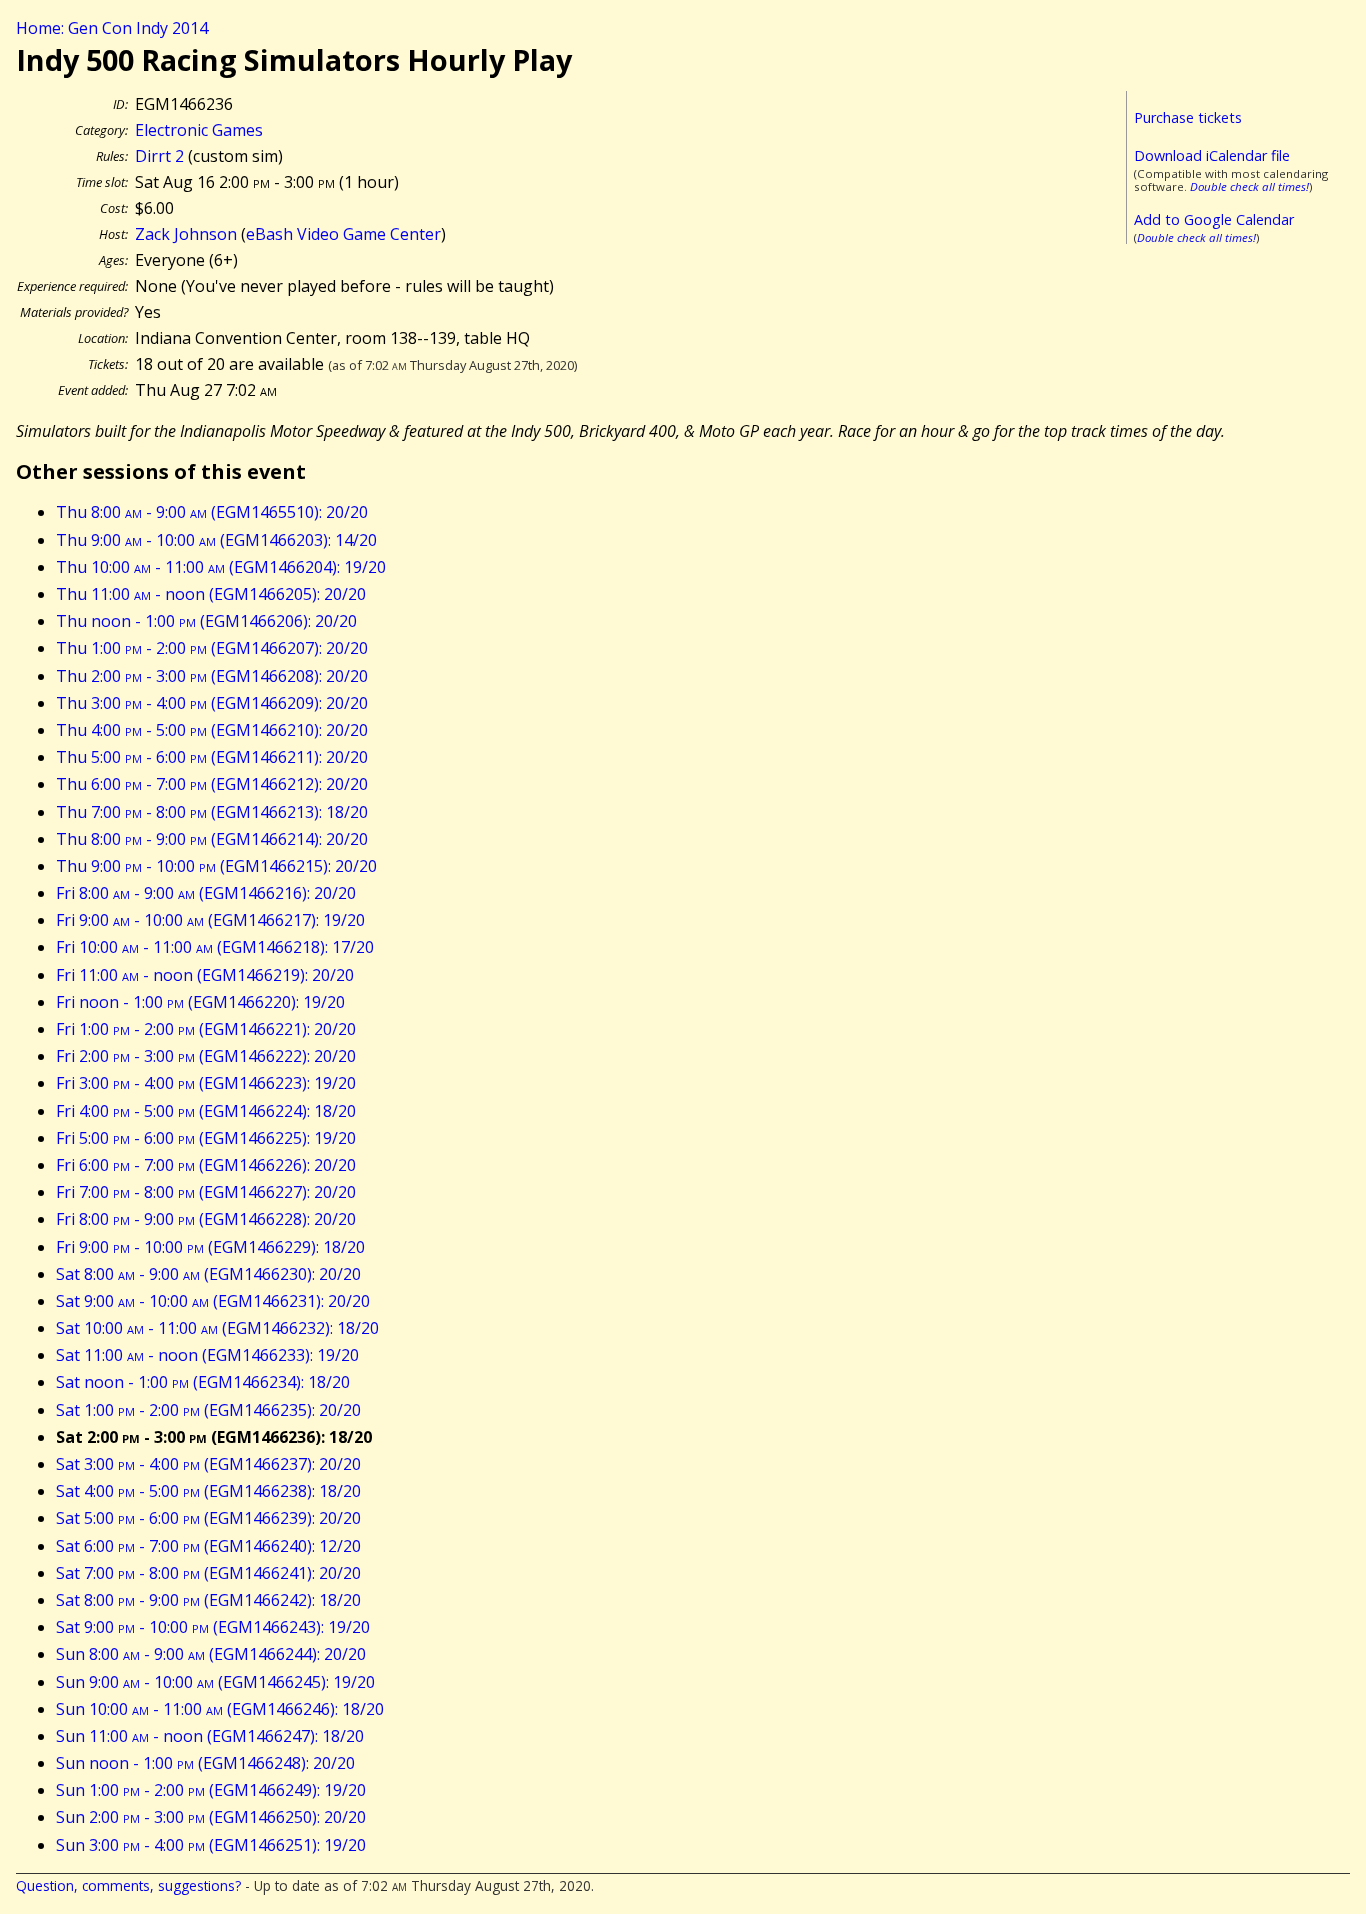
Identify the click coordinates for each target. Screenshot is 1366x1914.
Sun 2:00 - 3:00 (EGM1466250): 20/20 (211, 1817)
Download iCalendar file (1212, 155)
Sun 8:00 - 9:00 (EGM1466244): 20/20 (211, 1654)
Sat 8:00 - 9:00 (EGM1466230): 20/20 (208, 1274)
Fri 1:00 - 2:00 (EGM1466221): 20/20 (206, 1029)
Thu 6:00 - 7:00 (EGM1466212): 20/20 (212, 784)
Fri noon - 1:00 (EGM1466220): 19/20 (200, 1002)
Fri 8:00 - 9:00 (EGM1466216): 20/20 (206, 893)
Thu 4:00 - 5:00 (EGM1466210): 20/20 (212, 730)
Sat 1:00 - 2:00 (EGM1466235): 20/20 (208, 1410)
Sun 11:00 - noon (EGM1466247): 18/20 (210, 1736)
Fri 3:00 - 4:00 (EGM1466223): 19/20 (206, 1083)
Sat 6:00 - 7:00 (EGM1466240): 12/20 (208, 1546)
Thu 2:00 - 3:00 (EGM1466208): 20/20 (212, 676)
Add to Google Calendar (1214, 219)
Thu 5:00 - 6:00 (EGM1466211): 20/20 (212, 757)
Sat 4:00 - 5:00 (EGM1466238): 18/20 (208, 1491)
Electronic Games (199, 130)
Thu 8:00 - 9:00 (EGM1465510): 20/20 (212, 512)
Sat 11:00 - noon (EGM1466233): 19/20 (207, 1355)
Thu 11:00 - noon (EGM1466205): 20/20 (211, 594)
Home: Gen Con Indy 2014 (112, 28)
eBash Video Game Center (343, 234)
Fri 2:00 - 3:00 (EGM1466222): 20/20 (206, 1056)
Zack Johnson (186, 234)
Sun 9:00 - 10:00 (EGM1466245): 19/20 (215, 1682)
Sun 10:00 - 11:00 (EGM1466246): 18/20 (220, 1709)
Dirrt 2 (159, 156)
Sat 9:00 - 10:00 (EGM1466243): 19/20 (213, 1627)
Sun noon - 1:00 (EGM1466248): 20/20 (205, 1763)
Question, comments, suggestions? (128, 1885)
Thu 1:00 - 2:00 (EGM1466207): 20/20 (212, 648)
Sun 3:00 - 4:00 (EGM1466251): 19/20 (211, 1845)
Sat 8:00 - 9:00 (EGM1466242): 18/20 (208, 1600)
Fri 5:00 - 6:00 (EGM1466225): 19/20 (206, 1138)
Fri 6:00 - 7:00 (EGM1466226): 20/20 (206, 1165)
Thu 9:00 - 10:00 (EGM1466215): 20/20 (216, 866)
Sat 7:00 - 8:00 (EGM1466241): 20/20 (208, 1573)
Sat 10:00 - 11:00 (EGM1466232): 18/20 (217, 1328)
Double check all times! (1249, 186)
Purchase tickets (1188, 117)
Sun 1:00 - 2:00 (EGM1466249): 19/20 (211, 1790)
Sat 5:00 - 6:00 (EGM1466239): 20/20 (208, 1518)
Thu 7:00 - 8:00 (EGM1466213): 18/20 (212, 812)
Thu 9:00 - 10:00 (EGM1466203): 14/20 (216, 540)
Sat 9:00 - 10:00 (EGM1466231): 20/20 (213, 1301)
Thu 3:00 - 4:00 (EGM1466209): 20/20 (212, 703)
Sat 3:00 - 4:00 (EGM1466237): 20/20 (208, 1464)
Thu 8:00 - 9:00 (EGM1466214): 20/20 (212, 839)
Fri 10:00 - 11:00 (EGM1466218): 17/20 (215, 947)
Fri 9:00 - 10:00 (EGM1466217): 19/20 (210, 920)
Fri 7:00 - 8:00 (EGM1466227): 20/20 (206, 1192)
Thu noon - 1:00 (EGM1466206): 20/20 (206, 621)
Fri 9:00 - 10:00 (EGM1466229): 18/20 (210, 1247)
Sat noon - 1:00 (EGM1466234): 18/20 (203, 1382)
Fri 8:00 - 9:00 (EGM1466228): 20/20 (206, 1219)
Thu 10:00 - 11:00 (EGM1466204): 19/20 (221, 567)
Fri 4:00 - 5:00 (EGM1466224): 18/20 (206, 1111)
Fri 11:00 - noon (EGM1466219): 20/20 (205, 975)
